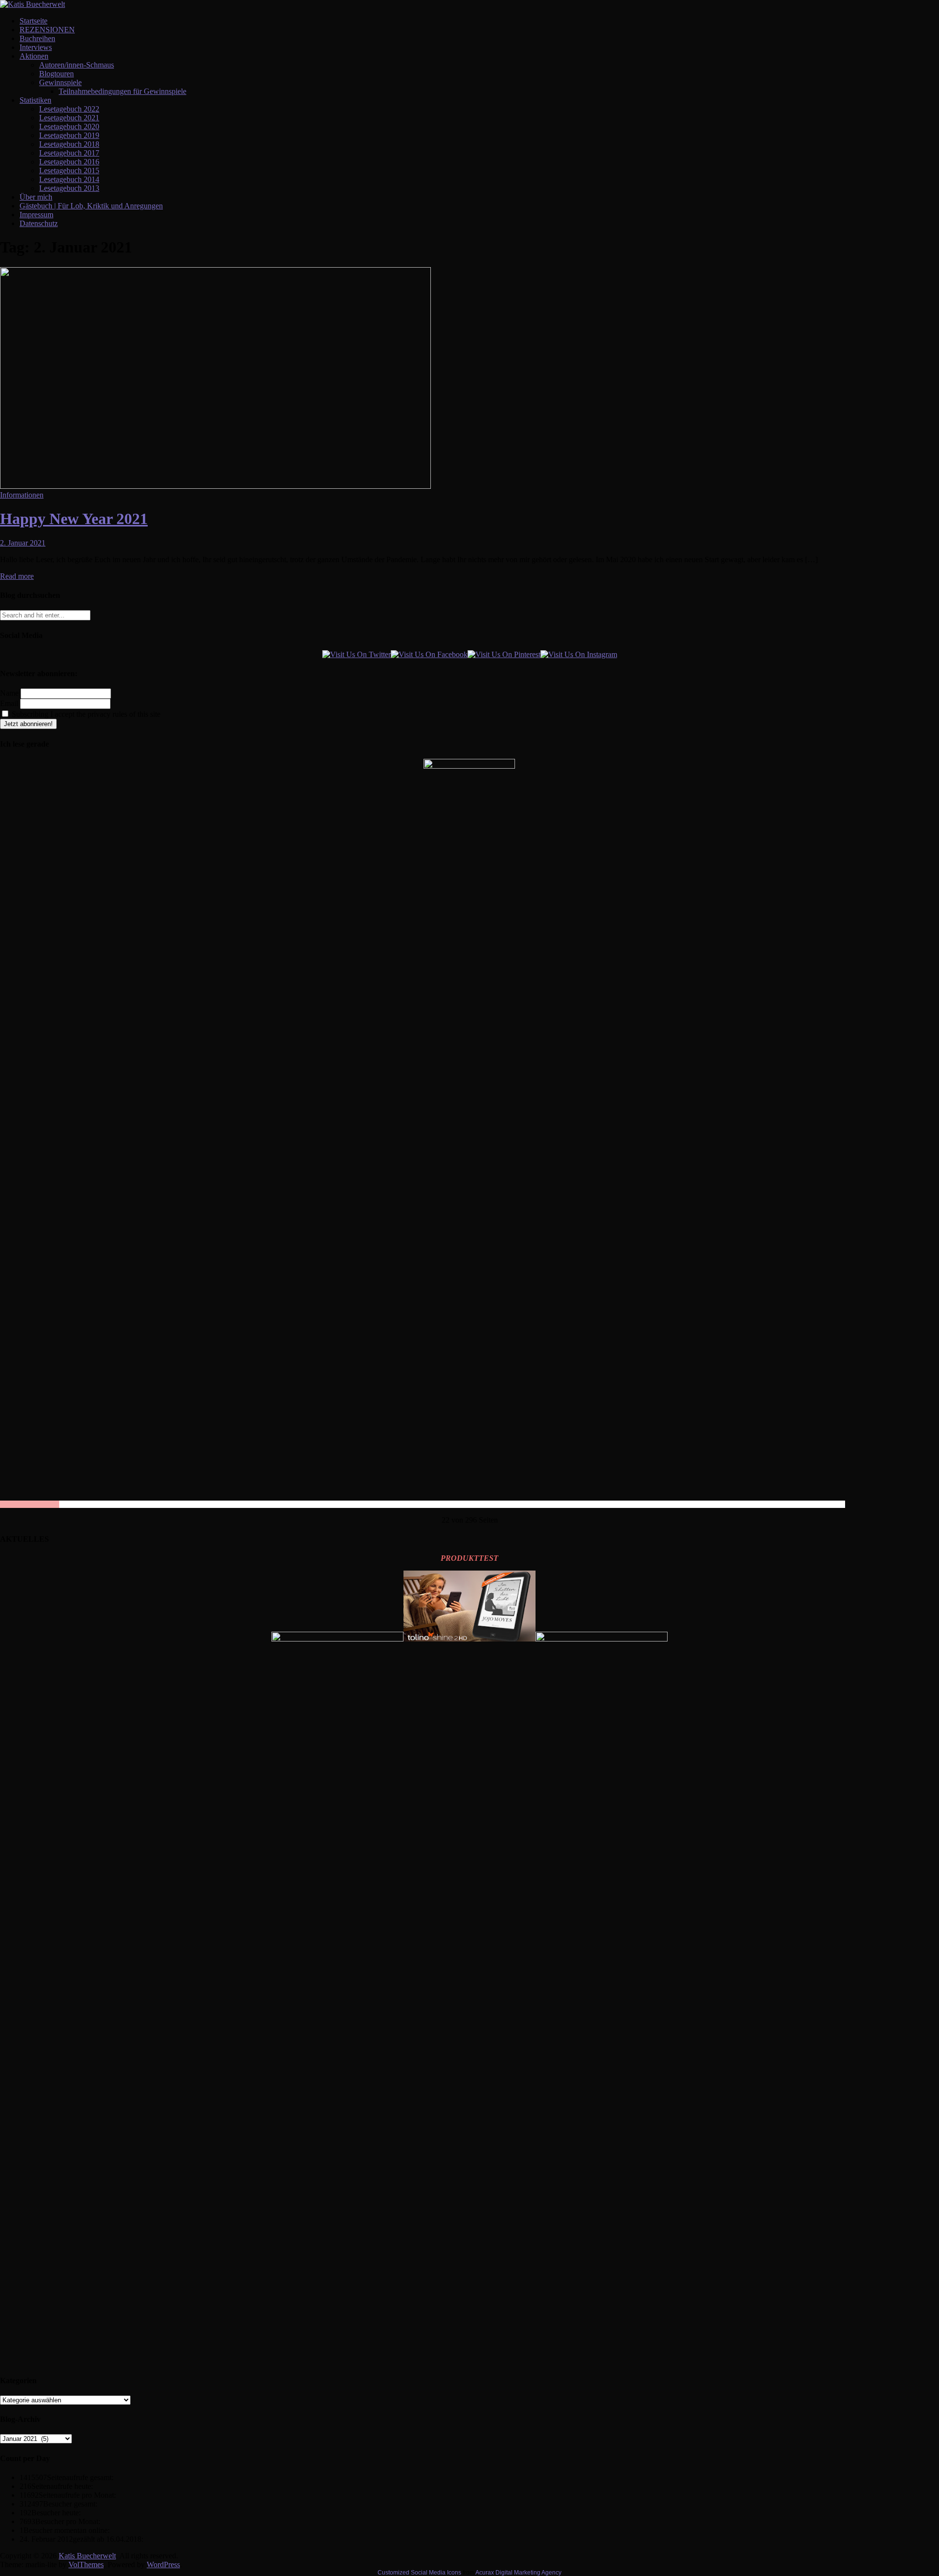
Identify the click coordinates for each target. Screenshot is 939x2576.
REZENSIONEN (47, 30)
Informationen (22, 495)
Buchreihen (37, 38)
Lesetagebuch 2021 (69, 118)
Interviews (36, 47)
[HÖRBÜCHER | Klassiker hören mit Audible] (337, 1639)
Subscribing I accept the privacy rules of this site (85, 714)
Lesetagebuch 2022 (69, 109)
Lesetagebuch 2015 (69, 171)
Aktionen (34, 56)
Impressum (36, 215)
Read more (17, 576)
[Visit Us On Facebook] (429, 654)
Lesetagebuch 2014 (69, 179)
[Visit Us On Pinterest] (504, 654)
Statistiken (35, 100)
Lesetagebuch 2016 (69, 162)
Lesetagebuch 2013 (69, 188)
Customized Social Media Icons (419, 2573)
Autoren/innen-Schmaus (77, 65)
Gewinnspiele (60, 82)
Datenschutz (39, 223)
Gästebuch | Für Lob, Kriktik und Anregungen (91, 206)
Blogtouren (56, 74)
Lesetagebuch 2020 (69, 126)
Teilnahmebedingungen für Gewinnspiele (123, 91)
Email (9, 703)
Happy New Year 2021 (74, 519)
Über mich (36, 197)
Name (9, 693)
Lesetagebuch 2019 (69, 135)
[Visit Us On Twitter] (357, 654)
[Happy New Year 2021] (215, 486)
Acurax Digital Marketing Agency (518, 2573)
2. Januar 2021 (23, 543)
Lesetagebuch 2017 (69, 153)
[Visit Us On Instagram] (579, 654)
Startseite (34, 21)
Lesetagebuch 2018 (69, 144)
